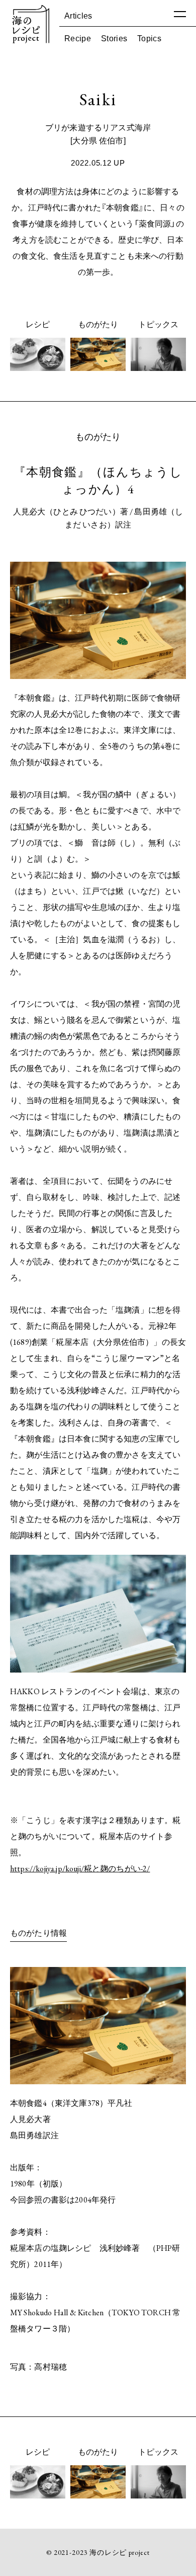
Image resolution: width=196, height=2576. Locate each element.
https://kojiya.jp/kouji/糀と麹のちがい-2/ (80, 1869)
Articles (78, 15)
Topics (149, 38)
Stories (114, 38)
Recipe (78, 38)
